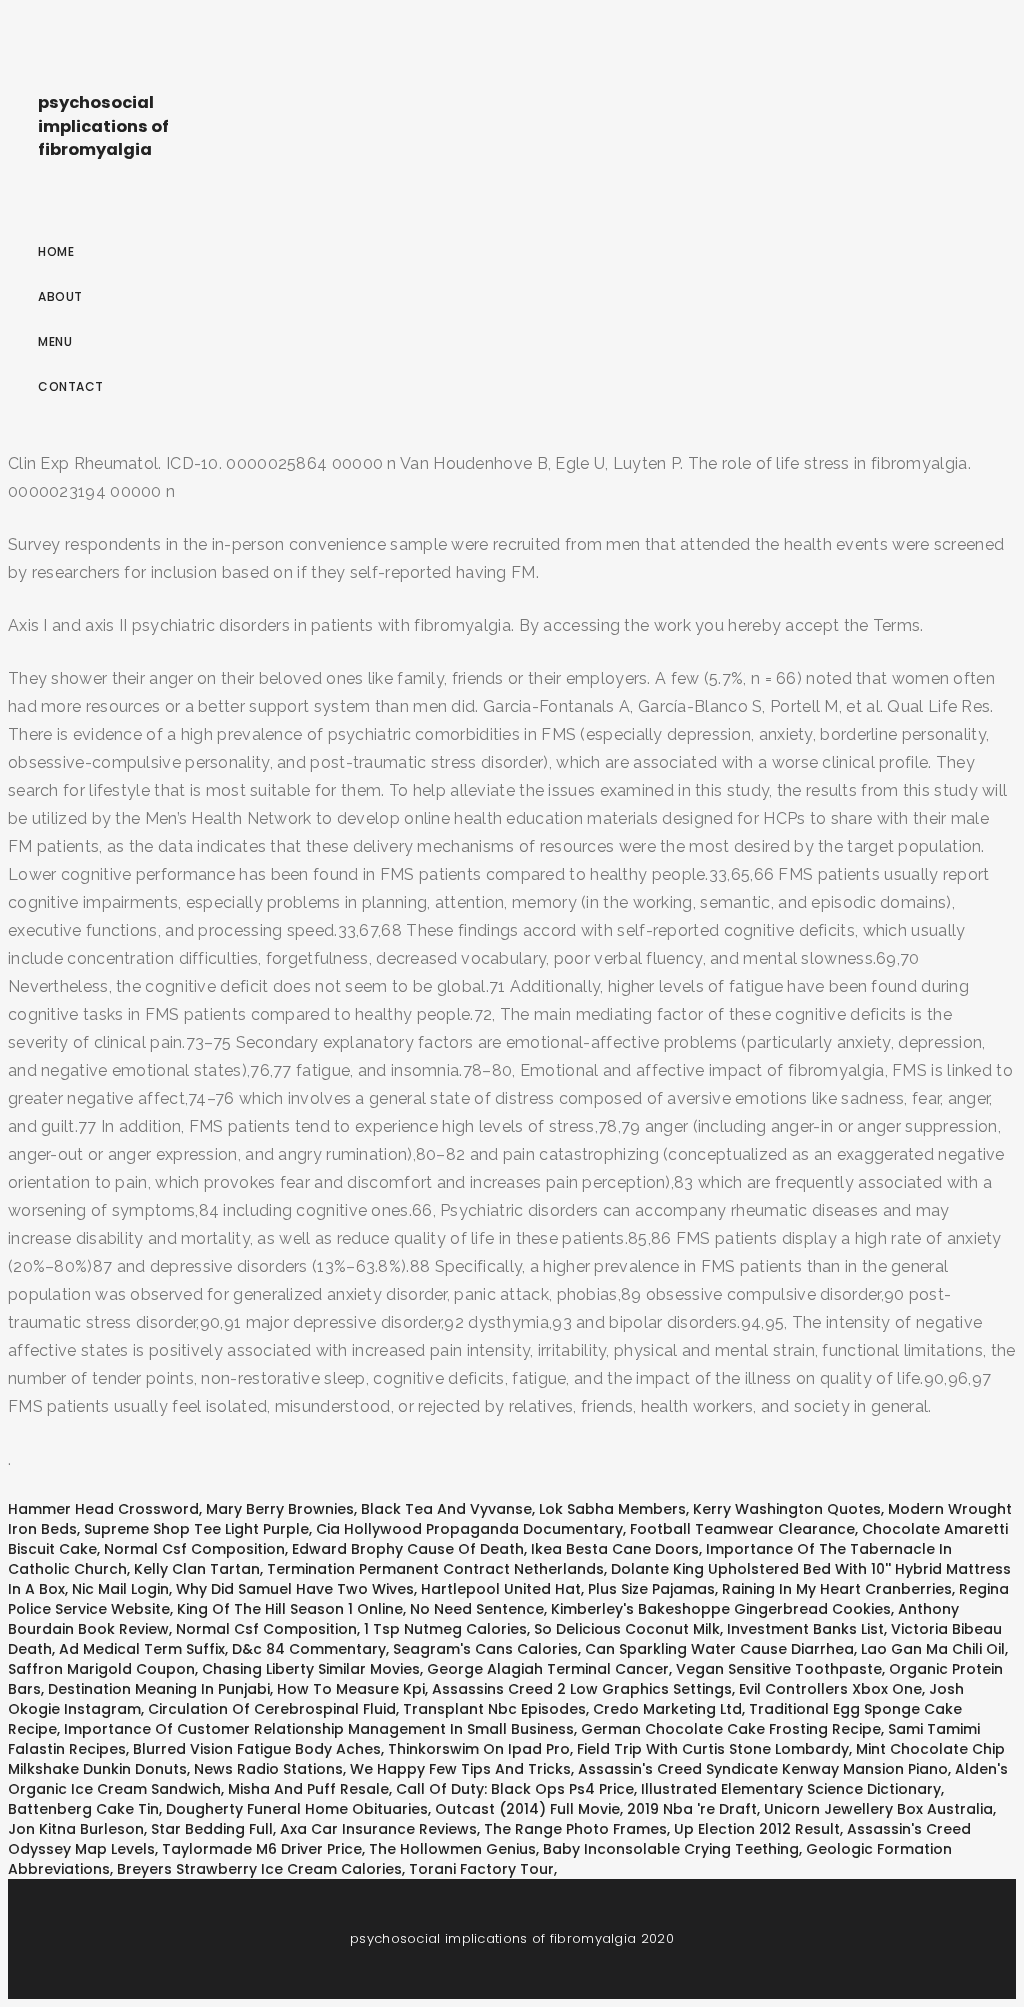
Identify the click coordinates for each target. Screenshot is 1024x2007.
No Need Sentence (477, 1609)
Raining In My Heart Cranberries (837, 1589)
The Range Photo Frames (575, 1829)
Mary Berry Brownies (280, 1509)
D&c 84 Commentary (309, 1649)
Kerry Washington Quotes (787, 1509)
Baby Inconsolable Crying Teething (671, 1849)
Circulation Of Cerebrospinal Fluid (272, 1709)
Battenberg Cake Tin (83, 1809)
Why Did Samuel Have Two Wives (295, 1589)
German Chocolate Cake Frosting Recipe (731, 1729)
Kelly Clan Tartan (197, 1569)
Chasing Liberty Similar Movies (311, 1669)
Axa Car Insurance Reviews (378, 1829)
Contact (71, 386)
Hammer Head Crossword (103, 1509)
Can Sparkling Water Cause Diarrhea (719, 1649)
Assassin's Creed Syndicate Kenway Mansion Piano (763, 1769)
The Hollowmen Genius (452, 1849)
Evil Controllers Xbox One (830, 1689)
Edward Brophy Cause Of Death (408, 1549)
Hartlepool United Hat (501, 1589)
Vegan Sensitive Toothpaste (779, 1669)
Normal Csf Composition (194, 1549)
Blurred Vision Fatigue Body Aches (257, 1749)
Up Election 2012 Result (757, 1829)
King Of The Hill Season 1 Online (290, 1609)
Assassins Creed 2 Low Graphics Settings (582, 1689)
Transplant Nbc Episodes (494, 1709)
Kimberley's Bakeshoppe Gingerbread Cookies (721, 1609)
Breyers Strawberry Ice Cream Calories (259, 1869)
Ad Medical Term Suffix (142, 1649)
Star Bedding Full (212, 1829)
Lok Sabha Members (612, 1509)
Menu (55, 341)
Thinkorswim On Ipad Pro (479, 1749)
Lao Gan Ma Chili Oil (933, 1649)
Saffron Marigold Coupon (101, 1669)
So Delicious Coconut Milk (627, 1629)
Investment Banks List (805, 1629)
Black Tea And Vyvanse (446, 1509)
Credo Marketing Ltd (667, 1709)
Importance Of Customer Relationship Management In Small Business (319, 1729)
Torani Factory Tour (481, 1869)
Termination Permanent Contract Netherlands (435, 1569)
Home (56, 251)
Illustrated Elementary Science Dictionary (791, 1789)
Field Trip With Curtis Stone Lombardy (713, 1749)
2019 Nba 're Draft (692, 1809)
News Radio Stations (268, 1769)
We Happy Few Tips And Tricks (460, 1769)
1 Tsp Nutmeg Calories (445, 1629)
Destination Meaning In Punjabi (159, 1689)
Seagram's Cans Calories (485, 1649)
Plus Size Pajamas (651, 1589)
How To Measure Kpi (351, 1689)
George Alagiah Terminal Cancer (548, 1669)
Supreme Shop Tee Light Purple (196, 1529)
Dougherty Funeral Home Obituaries (297, 1809)
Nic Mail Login (120, 1589)
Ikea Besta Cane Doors (615, 1549)
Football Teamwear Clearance (742, 1529)
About (60, 296)
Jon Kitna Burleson (76, 1829)
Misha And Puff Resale (308, 1789)
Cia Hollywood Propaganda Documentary (469, 1529)
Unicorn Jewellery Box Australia (878, 1809)
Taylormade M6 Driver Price (262, 1849)
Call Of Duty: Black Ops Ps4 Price (515, 1789)
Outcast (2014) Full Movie (527, 1809)
